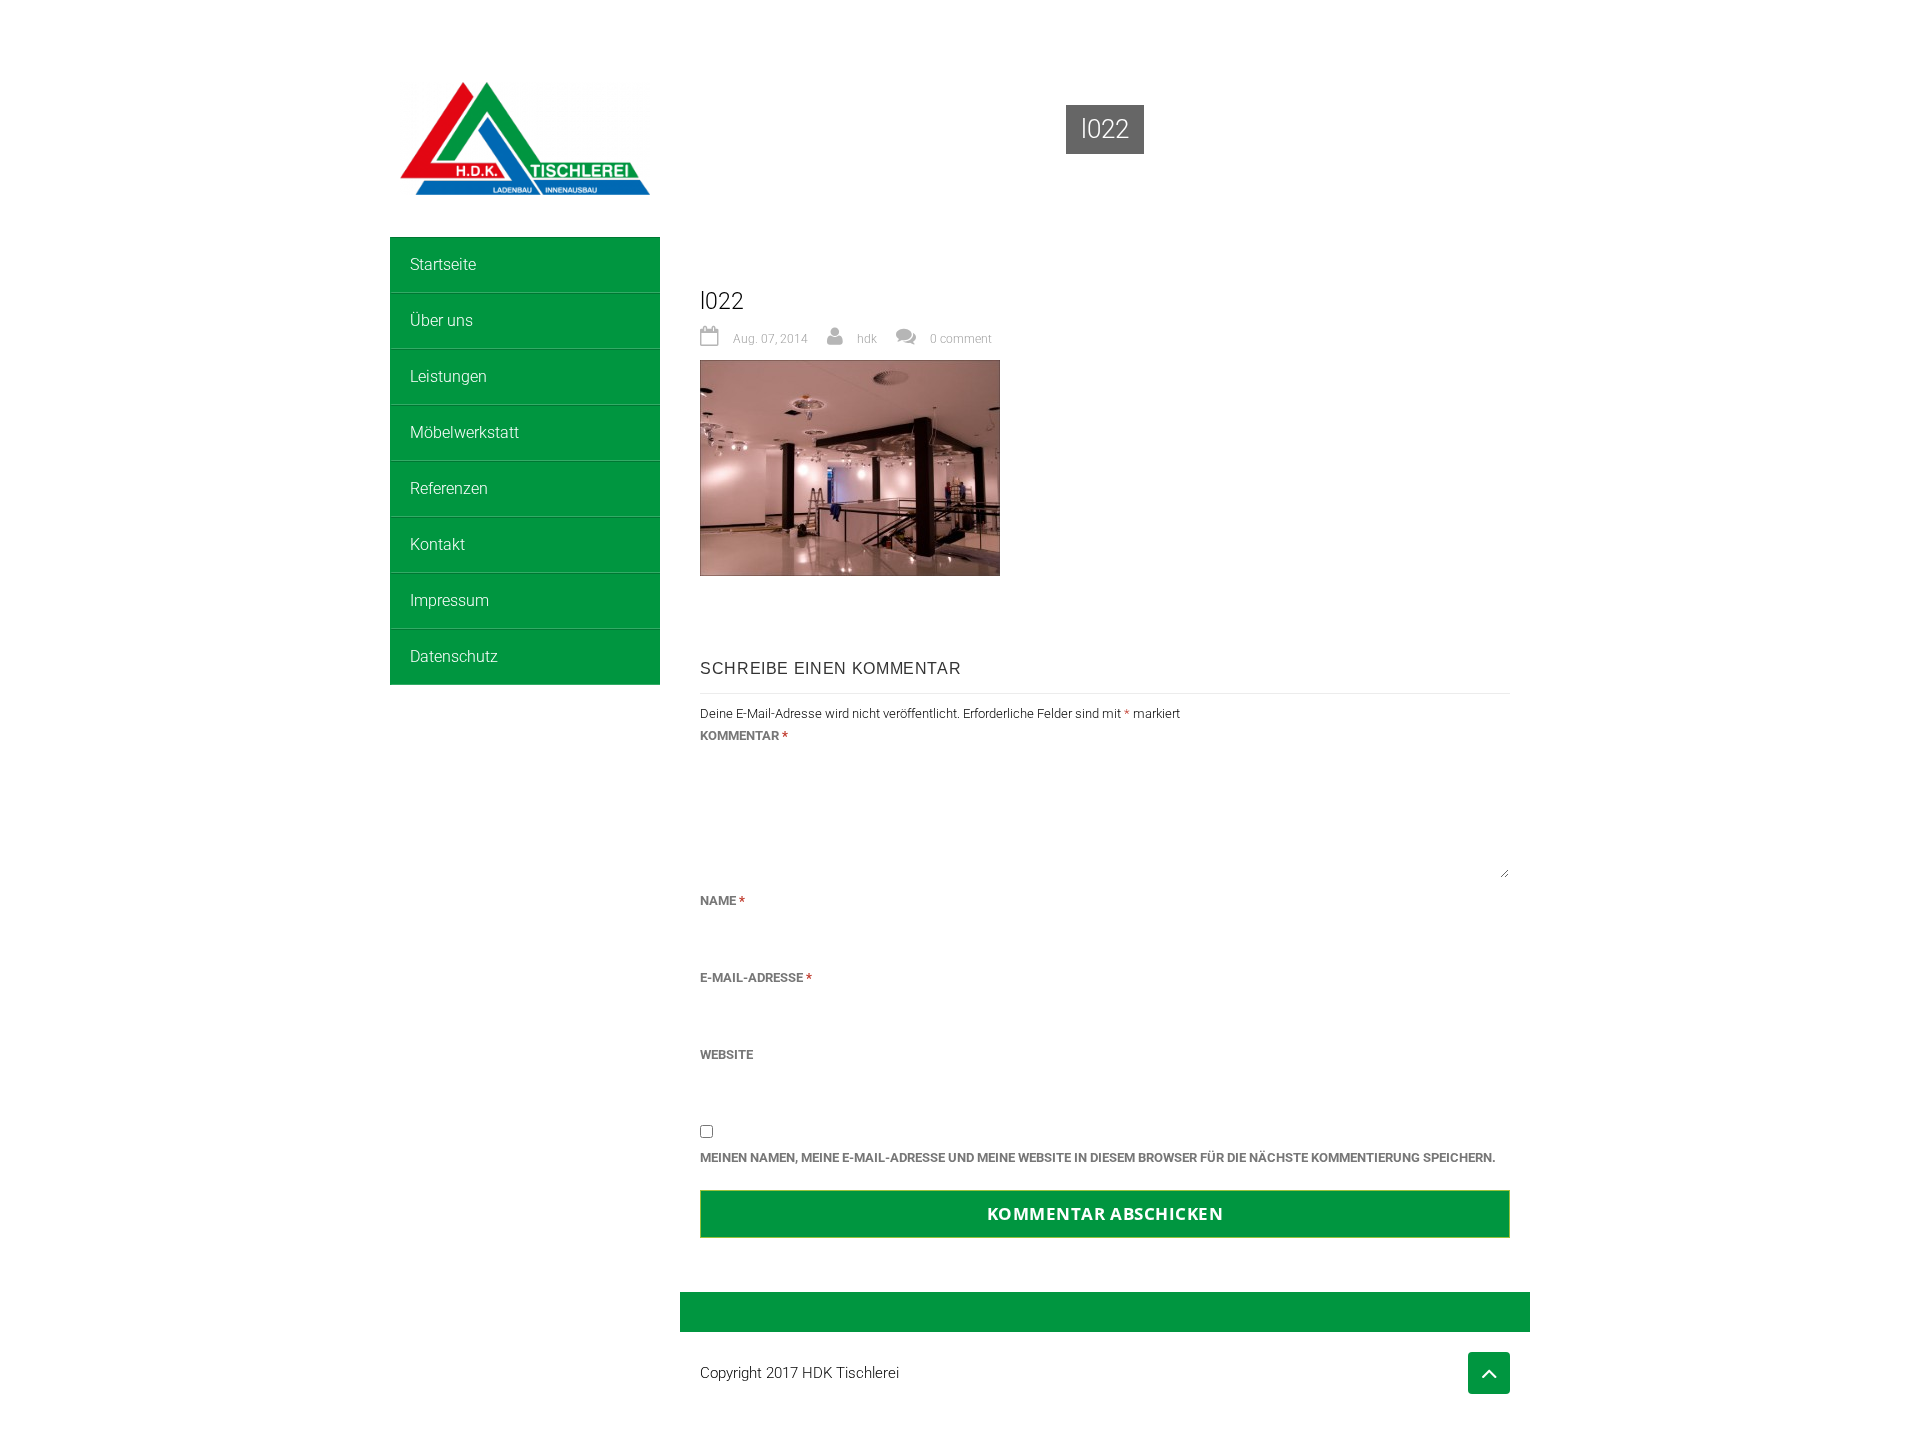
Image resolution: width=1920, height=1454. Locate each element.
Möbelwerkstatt (464, 432)
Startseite (443, 264)
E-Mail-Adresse (756, 977)
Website (726, 1054)
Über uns (441, 320)
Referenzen (449, 488)
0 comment (961, 339)
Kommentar (744, 735)
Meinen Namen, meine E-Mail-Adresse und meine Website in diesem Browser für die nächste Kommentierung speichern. (1098, 1157)
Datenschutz (454, 656)
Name (722, 900)
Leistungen (448, 376)
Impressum (449, 600)
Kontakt (437, 544)
